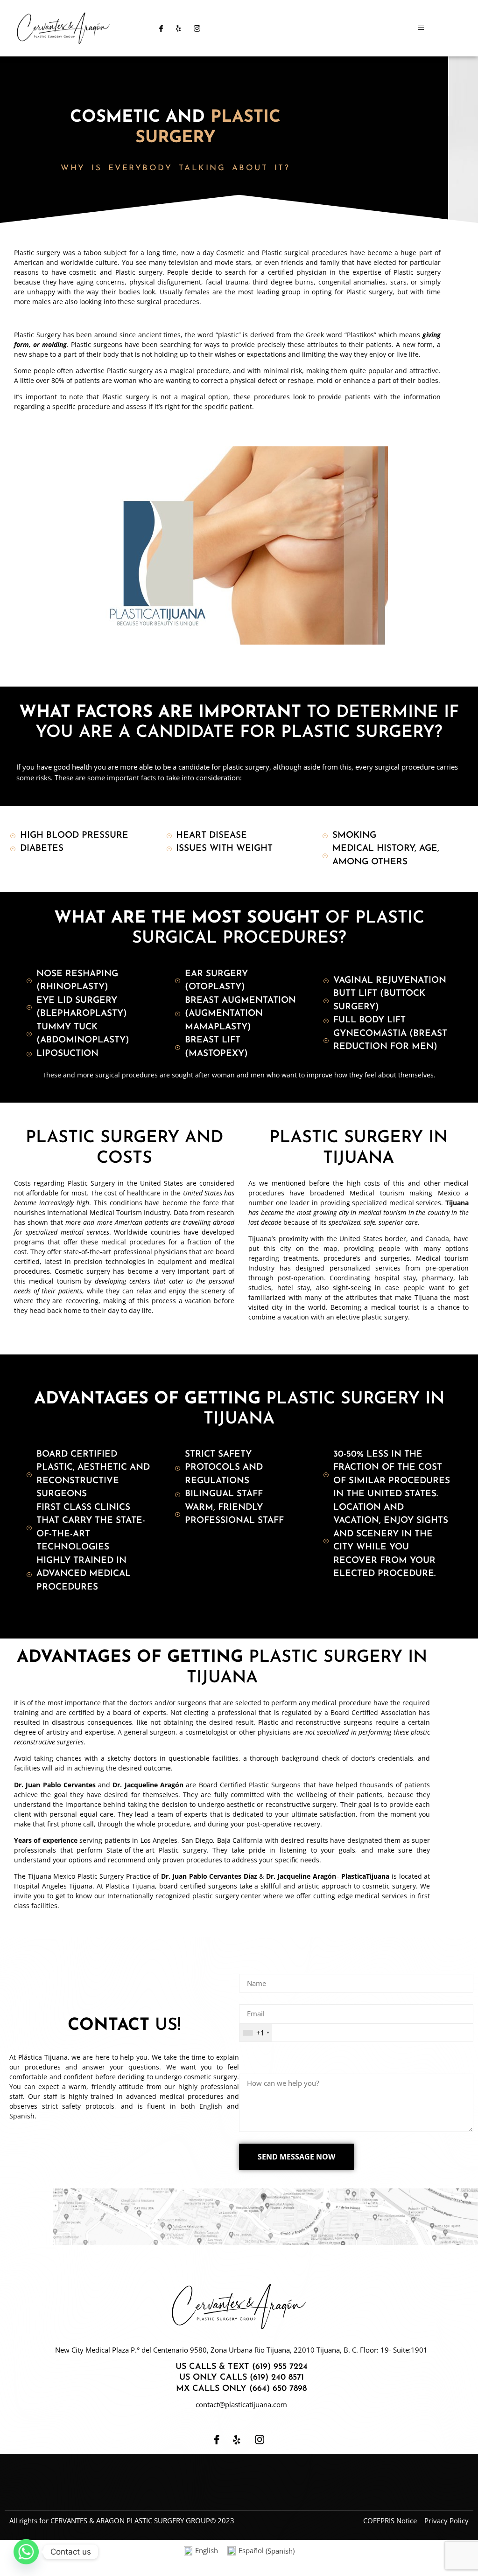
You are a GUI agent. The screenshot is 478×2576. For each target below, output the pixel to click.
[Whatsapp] (26, 2552)
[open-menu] (421, 28)
